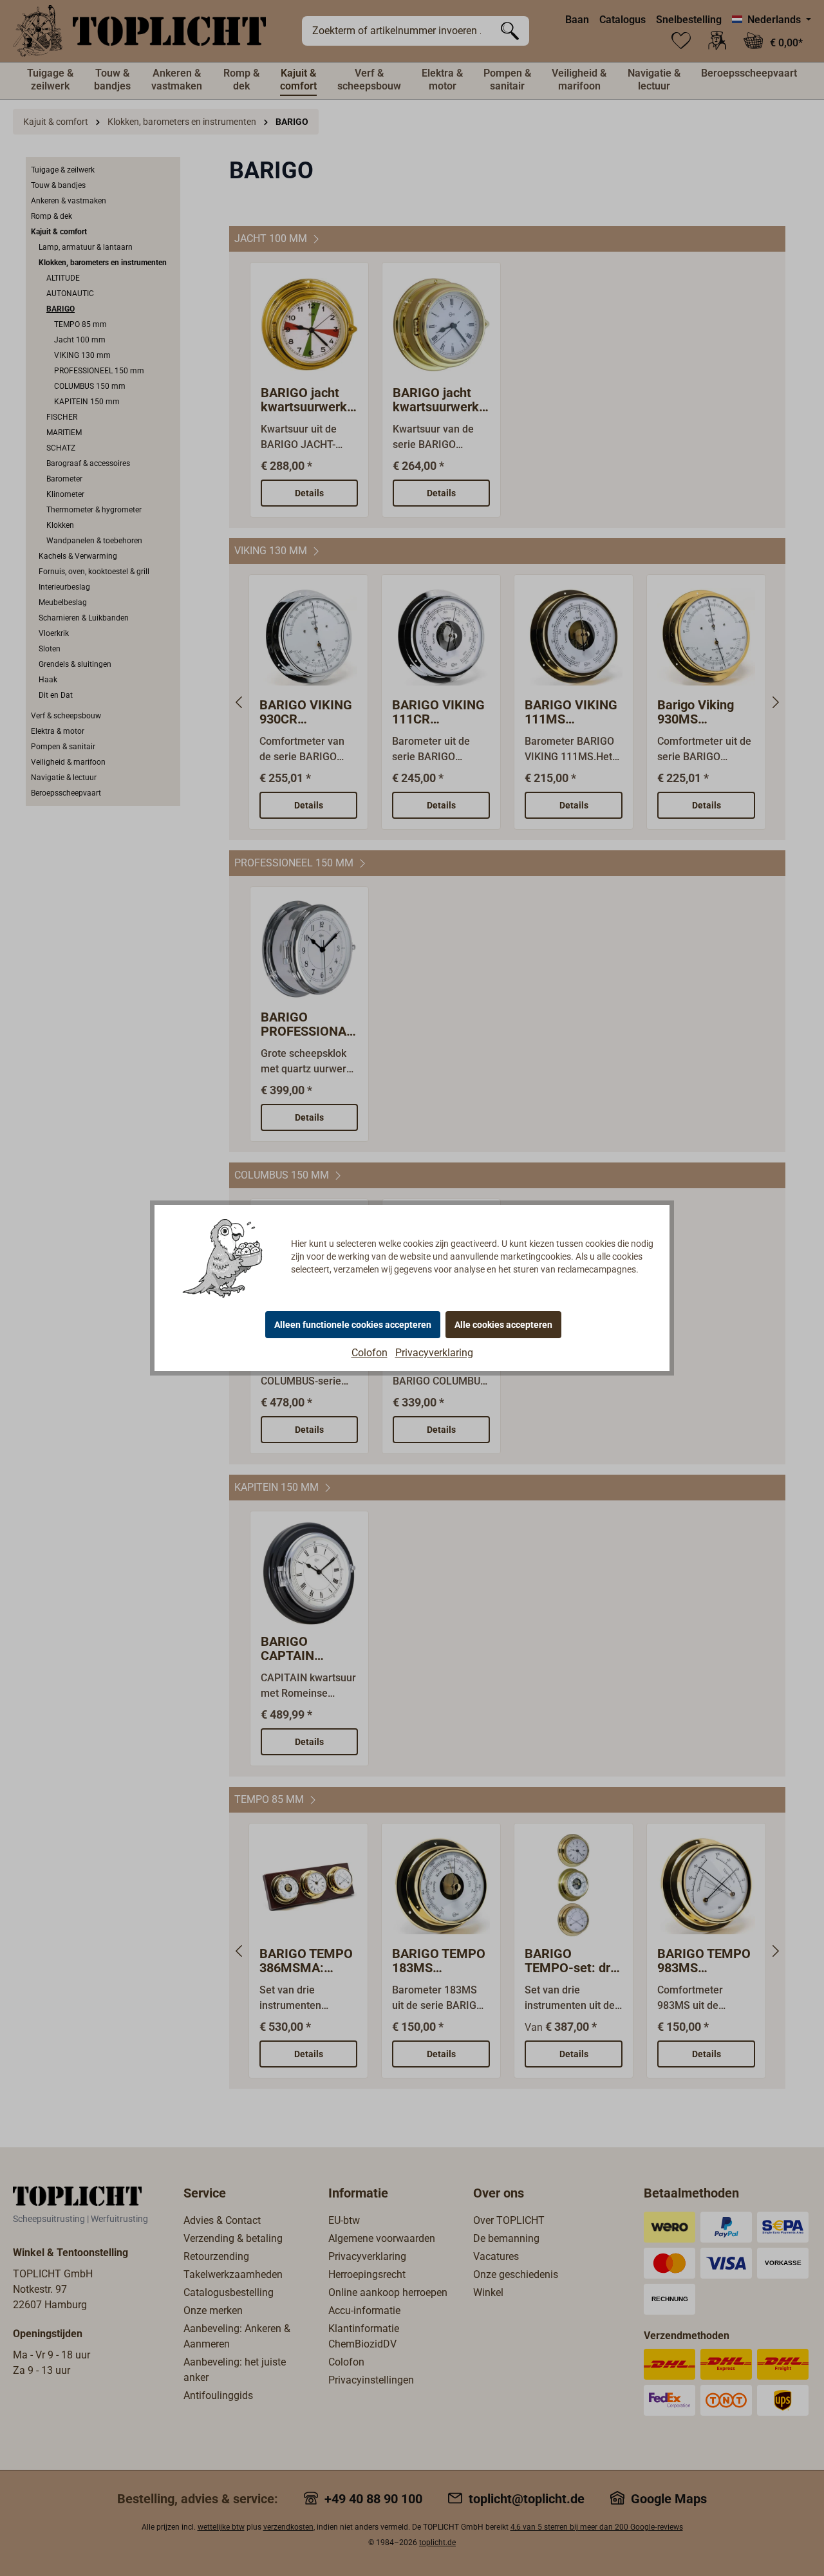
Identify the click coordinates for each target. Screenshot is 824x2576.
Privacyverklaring (434, 1353)
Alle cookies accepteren (503, 1325)
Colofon (370, 1353)
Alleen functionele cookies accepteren (353, 1325)
